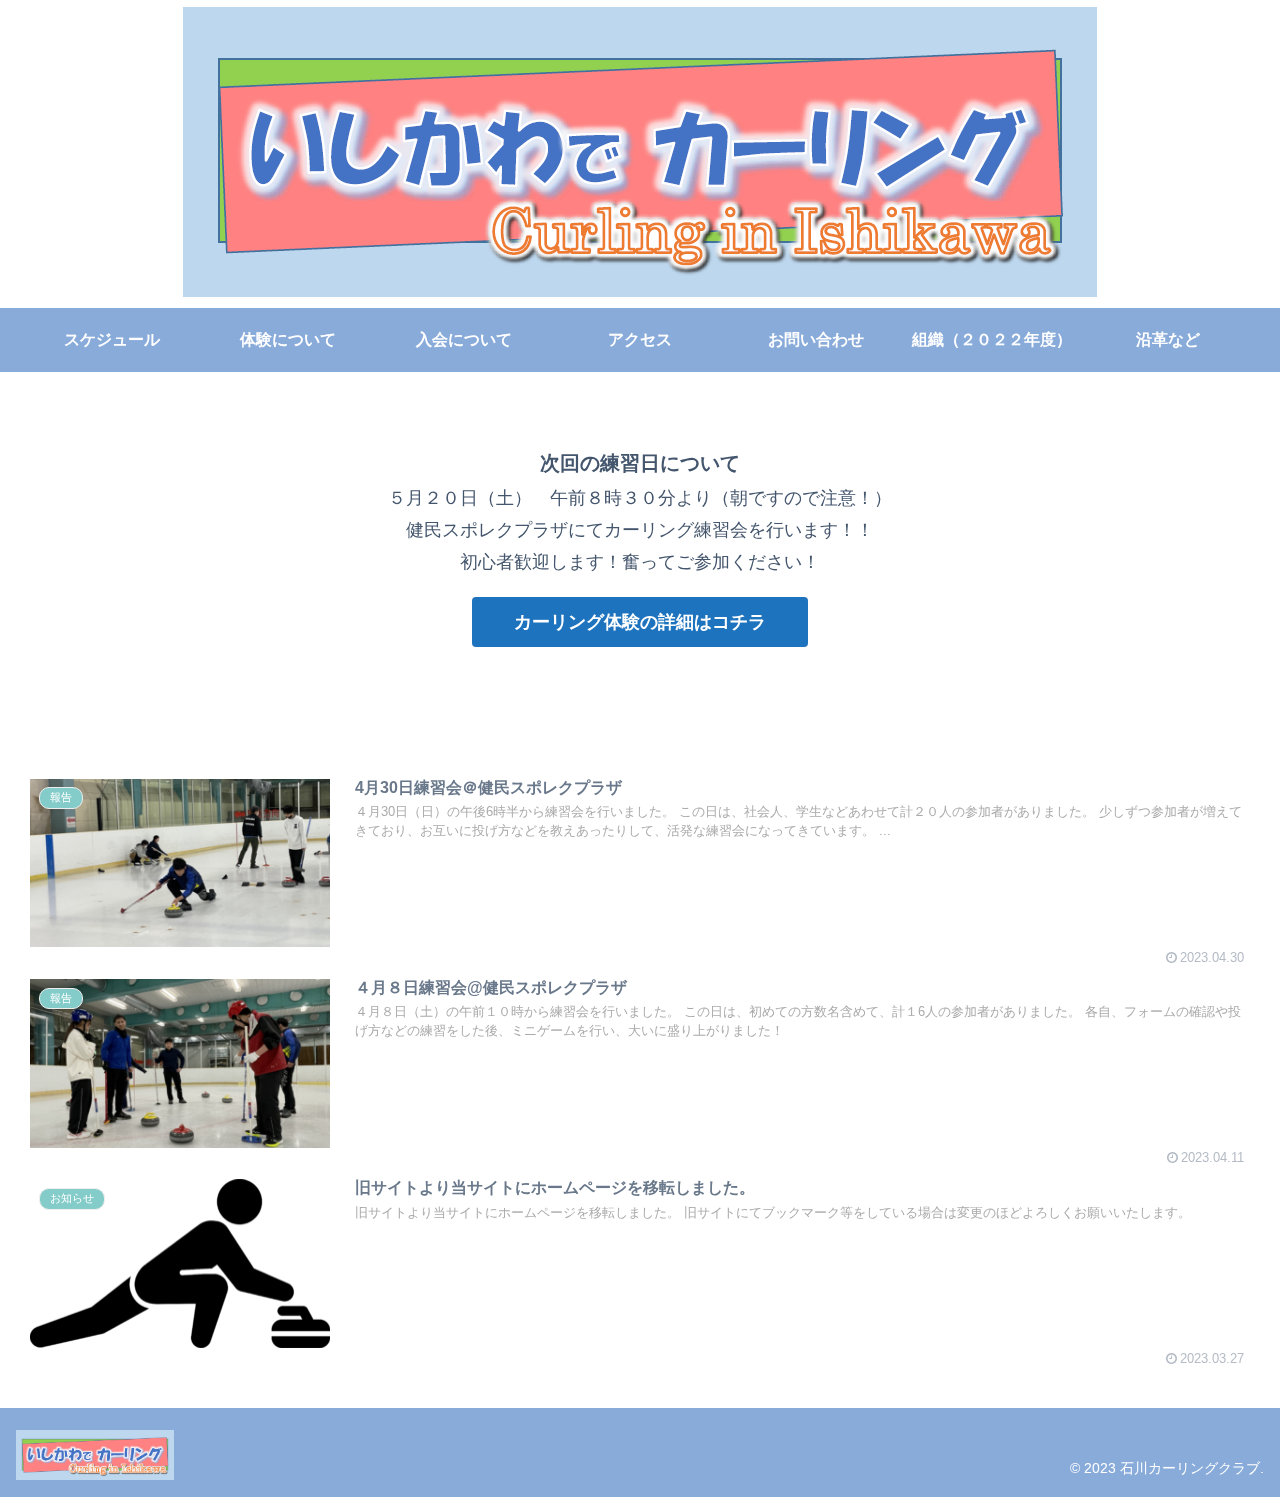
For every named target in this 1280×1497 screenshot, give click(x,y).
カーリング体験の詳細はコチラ (640, 622)
